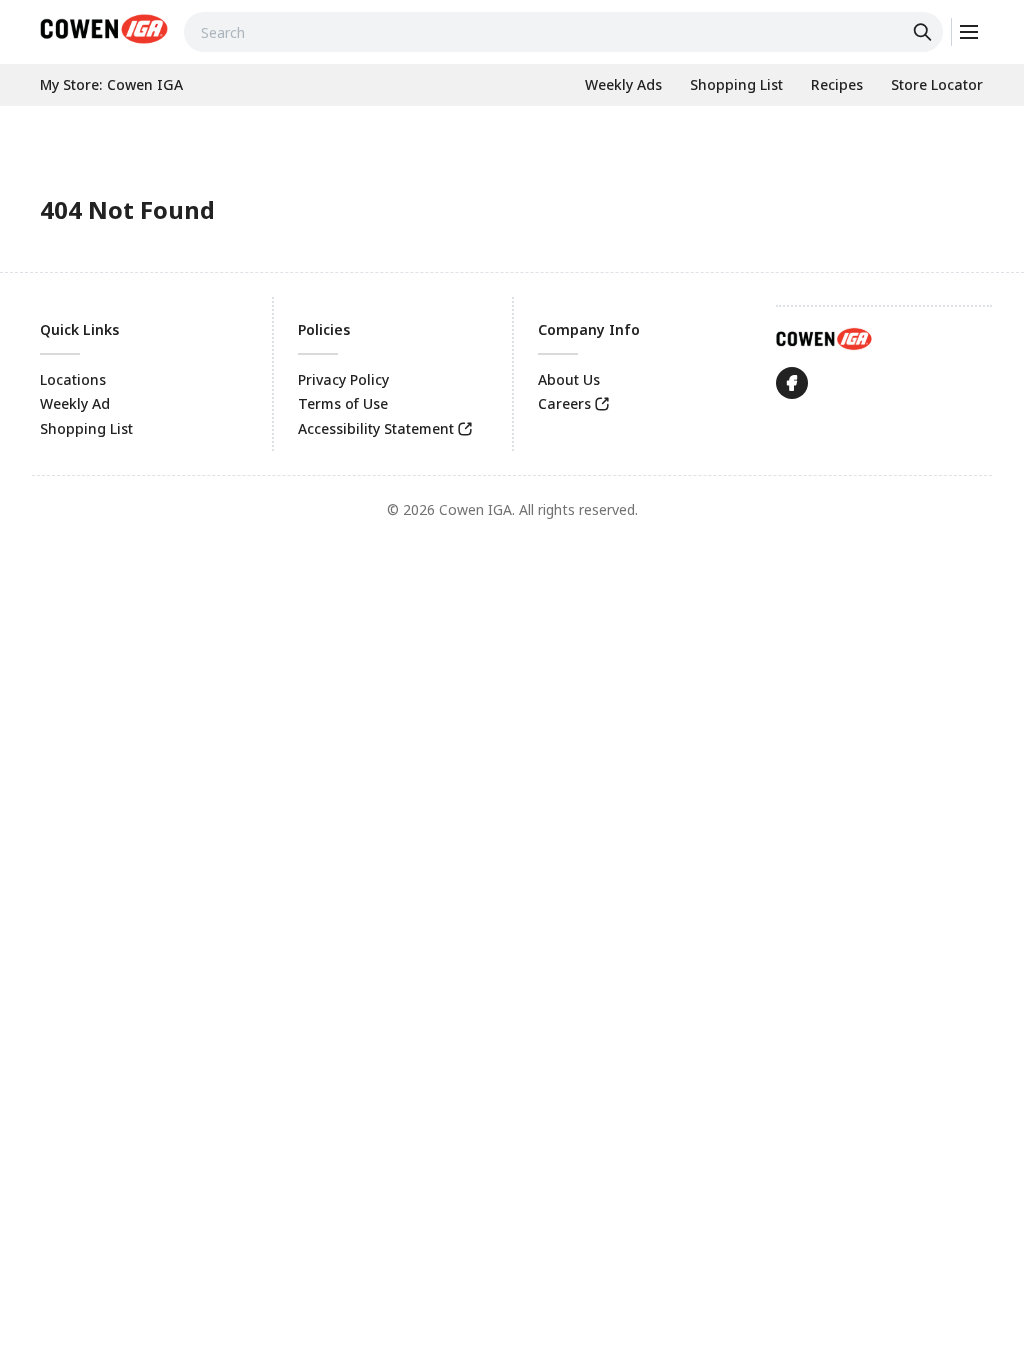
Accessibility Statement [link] (376, 428)
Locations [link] (73, 379)
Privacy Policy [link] (343, 379)
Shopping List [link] (86, 428)
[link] (104, 29)
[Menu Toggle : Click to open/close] (967, 32)
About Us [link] (569, 379)
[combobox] (563, 32)
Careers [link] (564, 403)
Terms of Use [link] (343, 403)
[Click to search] (925, 32)
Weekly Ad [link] (75, 403)
